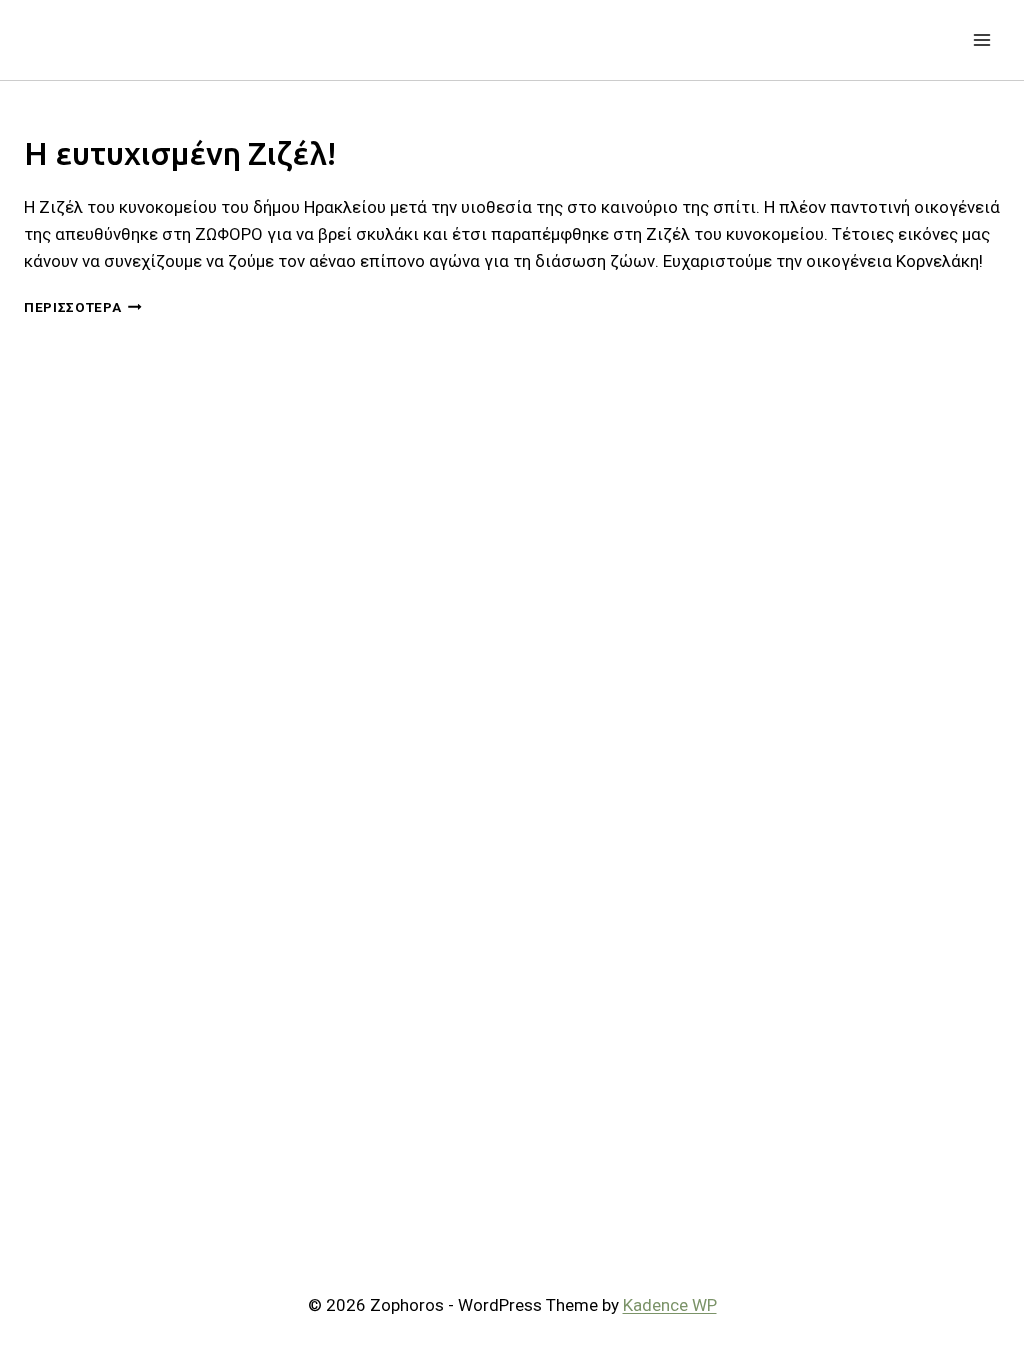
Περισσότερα (83, 307)
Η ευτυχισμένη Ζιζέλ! (180, 153)
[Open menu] (981, 39)
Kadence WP (670, 1305)
